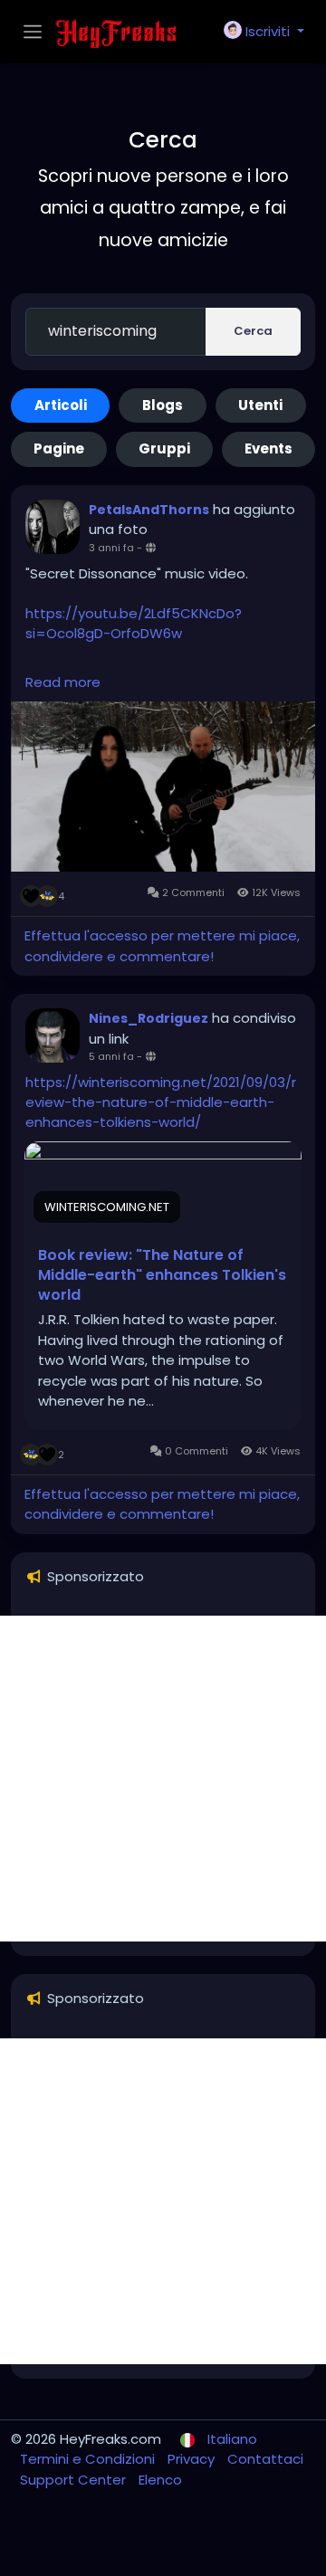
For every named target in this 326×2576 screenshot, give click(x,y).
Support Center (75, 2480)
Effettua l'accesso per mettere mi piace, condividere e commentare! (162, 946)
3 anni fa (111, 548)
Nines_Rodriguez (149, 1018)
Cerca (253, 331)
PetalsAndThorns (149, 510)
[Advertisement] (163, 1779)
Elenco (160, 2480)
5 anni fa (111, 1056)
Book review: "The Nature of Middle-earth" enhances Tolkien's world (162, 1275)
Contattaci (265, 2459)
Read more (63, 682)
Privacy (193, 2459)
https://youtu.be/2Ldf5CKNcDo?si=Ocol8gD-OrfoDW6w (134, 623)
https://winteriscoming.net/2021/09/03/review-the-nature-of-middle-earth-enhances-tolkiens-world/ (161, 1102)
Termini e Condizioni (89, 2459)
